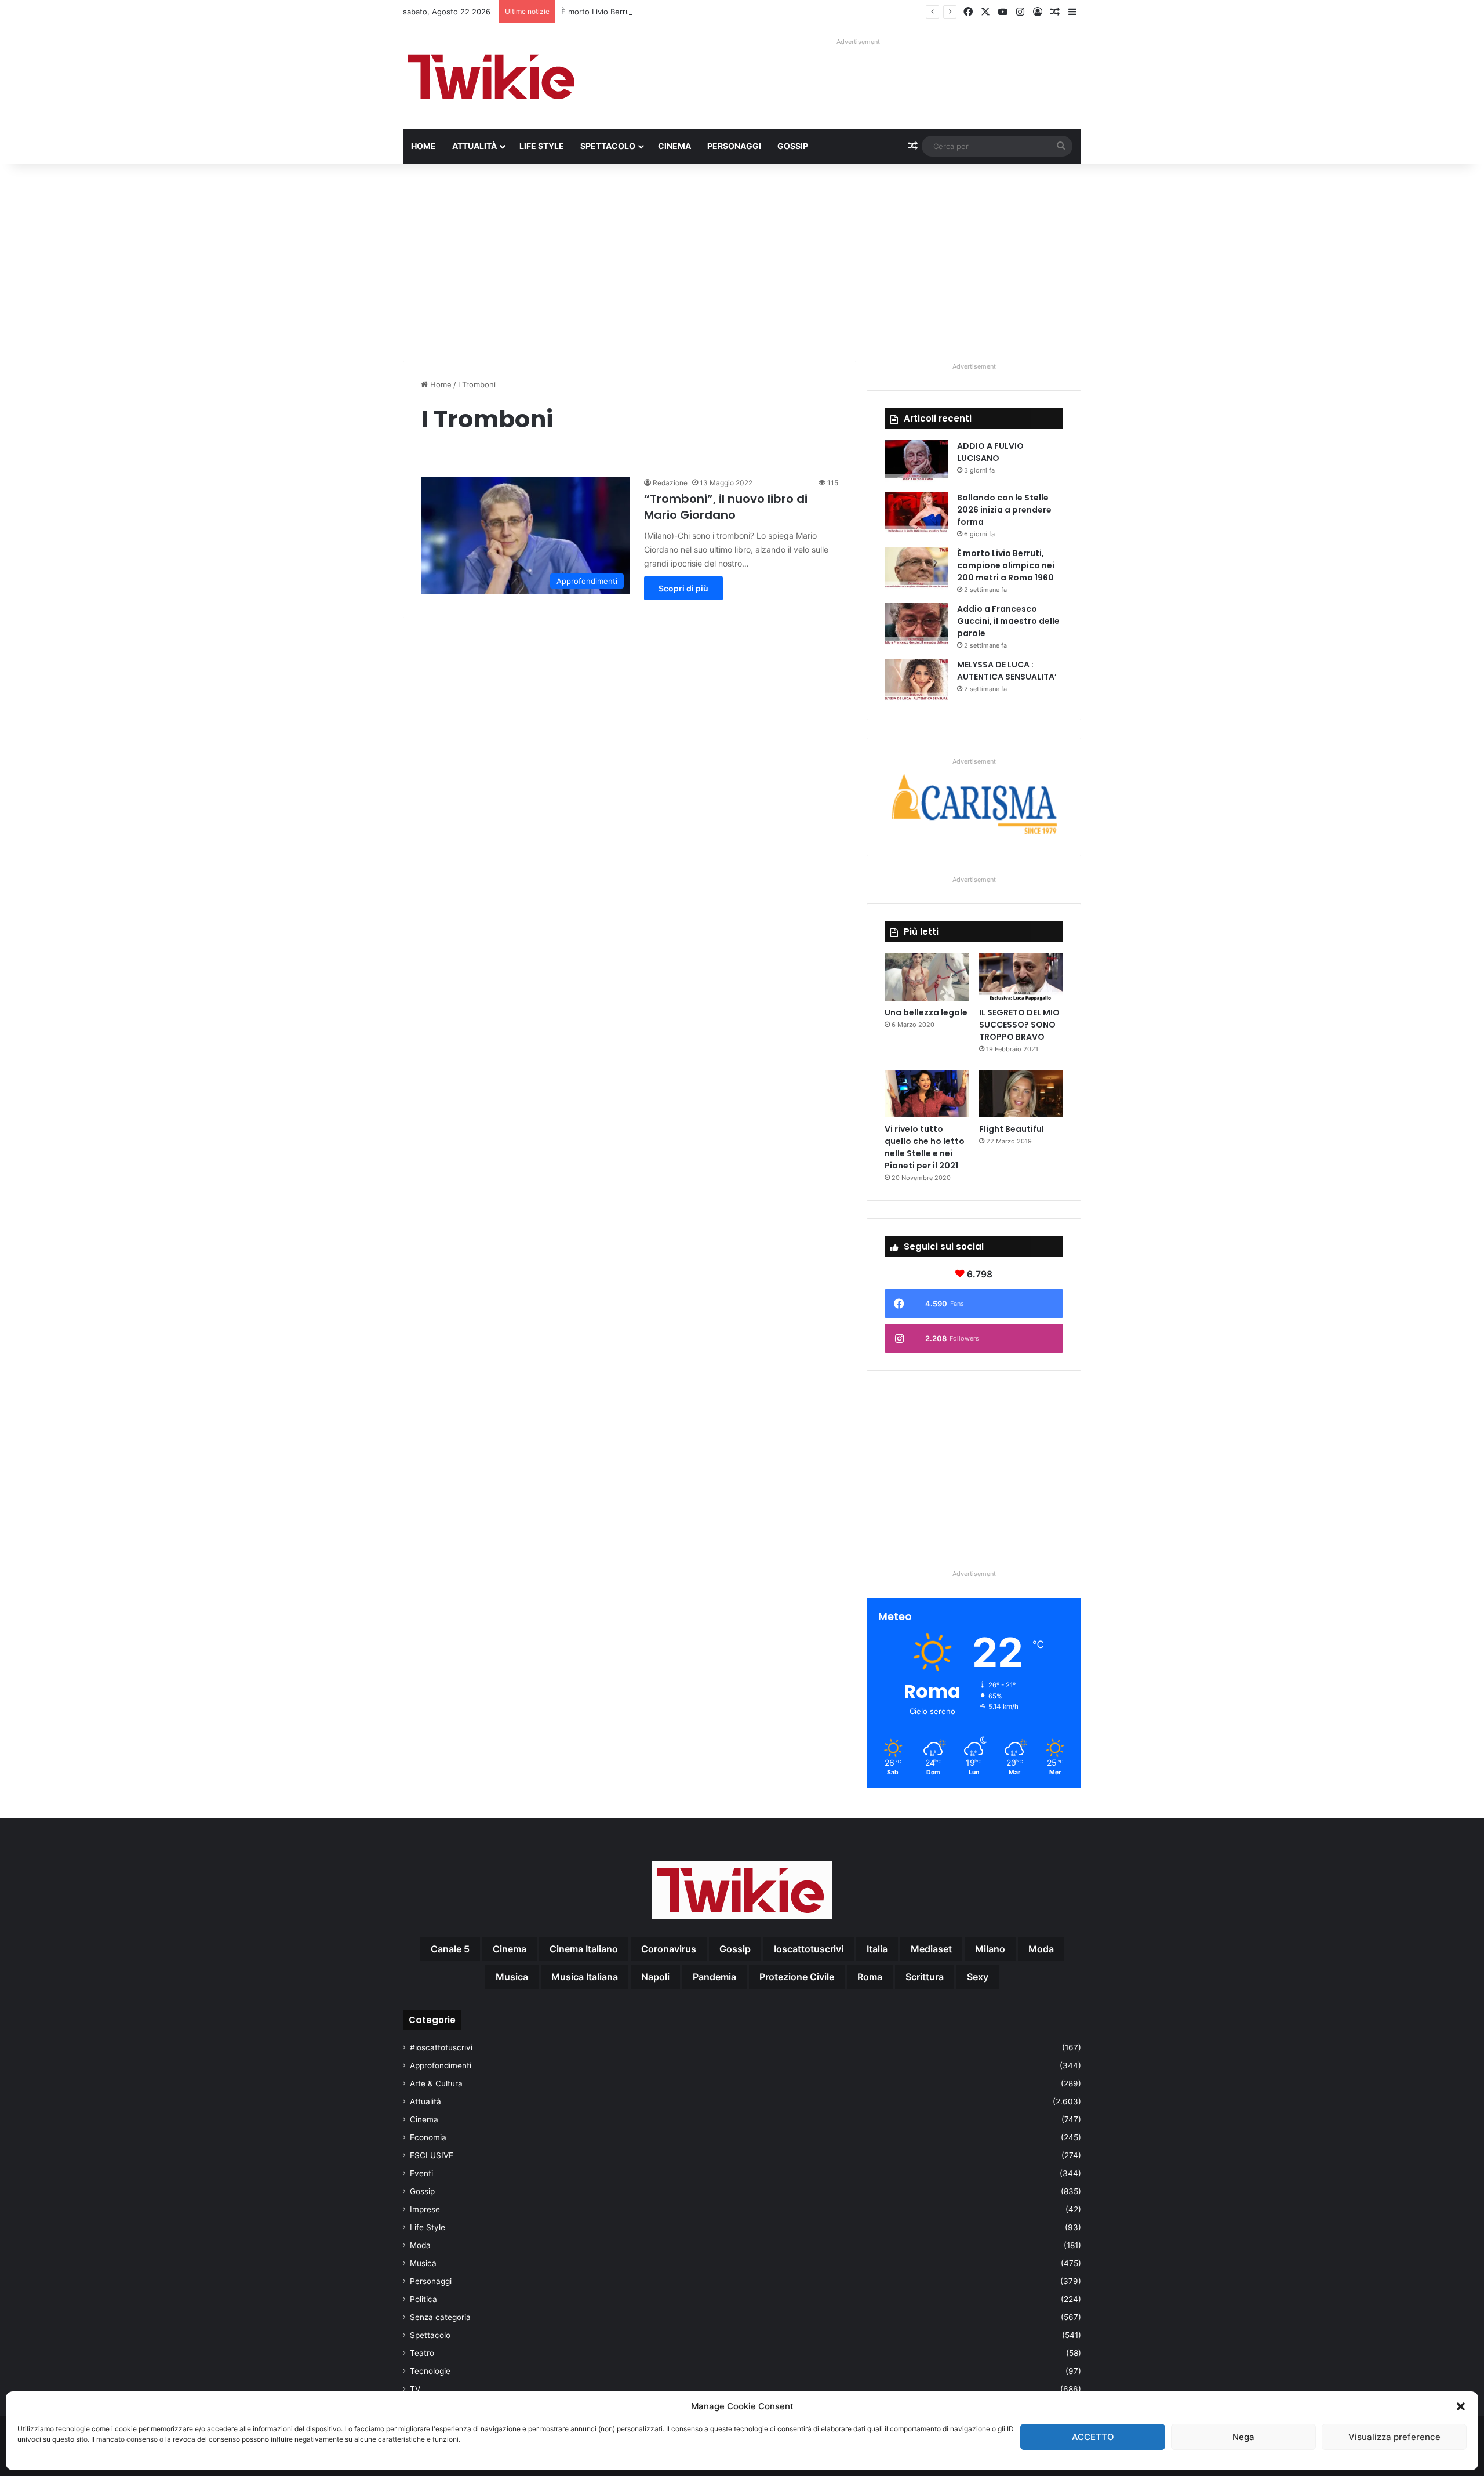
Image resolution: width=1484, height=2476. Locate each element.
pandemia (714, 1977)
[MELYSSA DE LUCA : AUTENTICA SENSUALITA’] (916, 680)
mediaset (931, 1949)
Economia (428, 2137)
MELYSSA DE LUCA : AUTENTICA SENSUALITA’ (1007, 671)
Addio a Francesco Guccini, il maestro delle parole (1008, 621)
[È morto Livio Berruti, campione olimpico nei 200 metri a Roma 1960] (916, 569)
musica (512, 1977)
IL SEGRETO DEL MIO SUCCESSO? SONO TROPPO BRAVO (1019, 1025)
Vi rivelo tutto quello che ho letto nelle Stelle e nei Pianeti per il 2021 (925, 1147)
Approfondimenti (441, 2065)
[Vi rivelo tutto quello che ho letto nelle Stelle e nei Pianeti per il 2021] (927, 1094)
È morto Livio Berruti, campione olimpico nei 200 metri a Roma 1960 (683, 12)
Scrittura (925, 1977)
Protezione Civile (797, 1977)
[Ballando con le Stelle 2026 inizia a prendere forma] (916, 513)
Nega (1243, 2437)
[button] (1461, 2406)
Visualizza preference (1394, 2437)
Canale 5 (450, 1949)
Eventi (421, 2173)
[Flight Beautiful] (1021, 1094)
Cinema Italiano (584, 1949)
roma (870, 1977)
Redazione (670, 483)
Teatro (422, 2353)
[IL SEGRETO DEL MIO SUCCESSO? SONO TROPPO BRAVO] (1021, 977)
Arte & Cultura (436, 2083)
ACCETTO (1093, 2437)
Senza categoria (440, 2317)
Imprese (425, 2209)
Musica (423, 2263)
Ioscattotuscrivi (809, 1949)
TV (415, 2389)
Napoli (655, 1977)
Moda (420, 2245)
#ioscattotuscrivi (441, 2047)
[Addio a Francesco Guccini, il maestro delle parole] (916, 625)
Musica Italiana (585, 1977)
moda (1041, 1949)
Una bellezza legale (926, 1012)
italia (877, 1949)
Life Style (542, 146)
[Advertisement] (742, 262)
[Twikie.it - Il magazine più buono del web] (493, 77)
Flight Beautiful (1012, 1129)
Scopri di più (683, 588)
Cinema (674, 146)
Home (423, 146)
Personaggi (734, 146)
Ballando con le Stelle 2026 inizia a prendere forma (1004, 510)
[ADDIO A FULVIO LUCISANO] (916, 462)
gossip (735, 1949)
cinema (510, 1949)
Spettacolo (608, 146)
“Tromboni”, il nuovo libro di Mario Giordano (726, 507)
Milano (990, 1949)
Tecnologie (430, 2371)
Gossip (793, 146)
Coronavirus (669, 1949)
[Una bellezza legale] (927, 977)
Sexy (978, 1977)
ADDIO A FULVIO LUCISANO (990, 452)
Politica (423, 2299)
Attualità (474, 146)
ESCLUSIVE (432, 2155)
